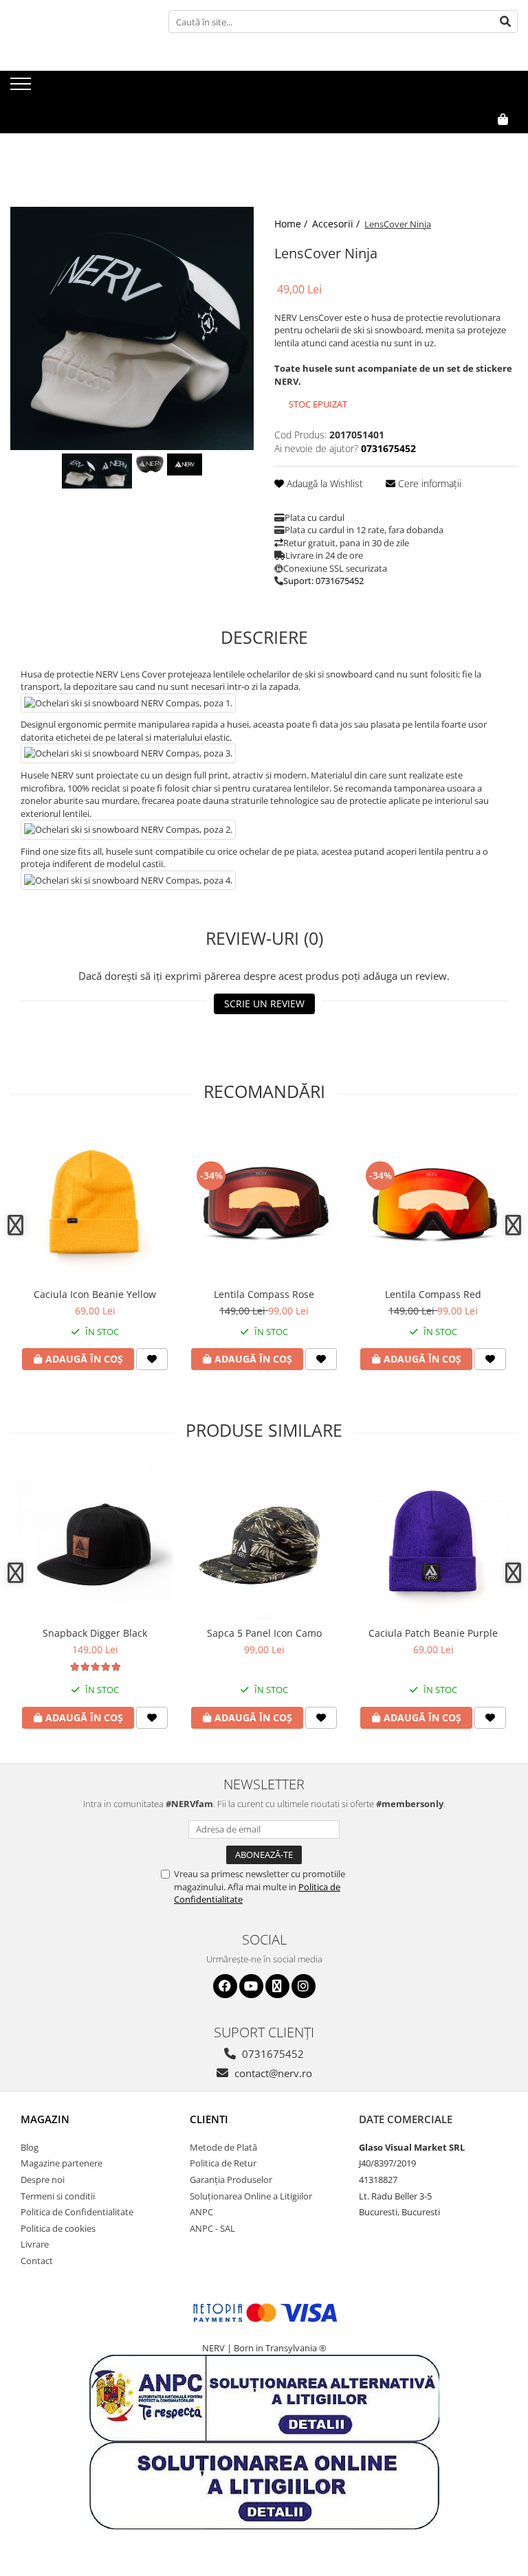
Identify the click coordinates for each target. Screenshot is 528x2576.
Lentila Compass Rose (264, 1294)
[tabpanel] (132, 328)
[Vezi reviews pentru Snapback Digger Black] (95, 1667)
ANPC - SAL (212, 2228)
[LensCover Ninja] (132, 328)
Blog (30, 2147)
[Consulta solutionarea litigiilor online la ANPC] (264, 2485)
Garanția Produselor (231, 2180)
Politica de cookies (58, 2228)
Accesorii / (337, 224)
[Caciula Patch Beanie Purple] (433, 1542)
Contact (37, 2261)
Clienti (209, 2119)
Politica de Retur (223, 2163)
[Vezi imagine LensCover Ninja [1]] (114, 471)
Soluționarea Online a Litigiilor (251, 2196)
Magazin (45, 2119)
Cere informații (428, 483)
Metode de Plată (223, 2147)
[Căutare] (505, 22)
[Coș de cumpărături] (471, 142)
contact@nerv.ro (272, 2073)
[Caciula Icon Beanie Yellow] (95, 1203)
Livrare (35, 2244)
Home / (292, 224)
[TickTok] (277, 1986)
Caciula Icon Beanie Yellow (95, 1294)
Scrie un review (264, 1004)
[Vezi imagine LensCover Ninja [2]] (150, 464)
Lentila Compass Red (433, 1294)
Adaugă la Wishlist (323, 483)
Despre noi (43, 2180)
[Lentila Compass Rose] (264, 1203)
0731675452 (272, 2054)
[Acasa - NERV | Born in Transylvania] (79, 88)
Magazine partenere (62, 2163)
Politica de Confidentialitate (77, 2212)
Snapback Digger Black (95, 1633)
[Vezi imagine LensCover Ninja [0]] (79, 471)
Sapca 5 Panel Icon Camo (264, 1633)
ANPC (201, 2212)
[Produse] (22, 88)
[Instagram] (304, 1986)
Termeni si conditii (58, 2196)
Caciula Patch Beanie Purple (433, 1633)
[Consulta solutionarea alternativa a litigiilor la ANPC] (264, 2397)
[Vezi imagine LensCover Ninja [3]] (185, 464)
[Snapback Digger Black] (95, 1542)
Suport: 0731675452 (323, 581)
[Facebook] (225, 1986)
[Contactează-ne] (437, 142)
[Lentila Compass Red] (433, 1203)
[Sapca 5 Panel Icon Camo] (264, 1542)
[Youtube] (251, 1986)
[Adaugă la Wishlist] (152, 1359)
